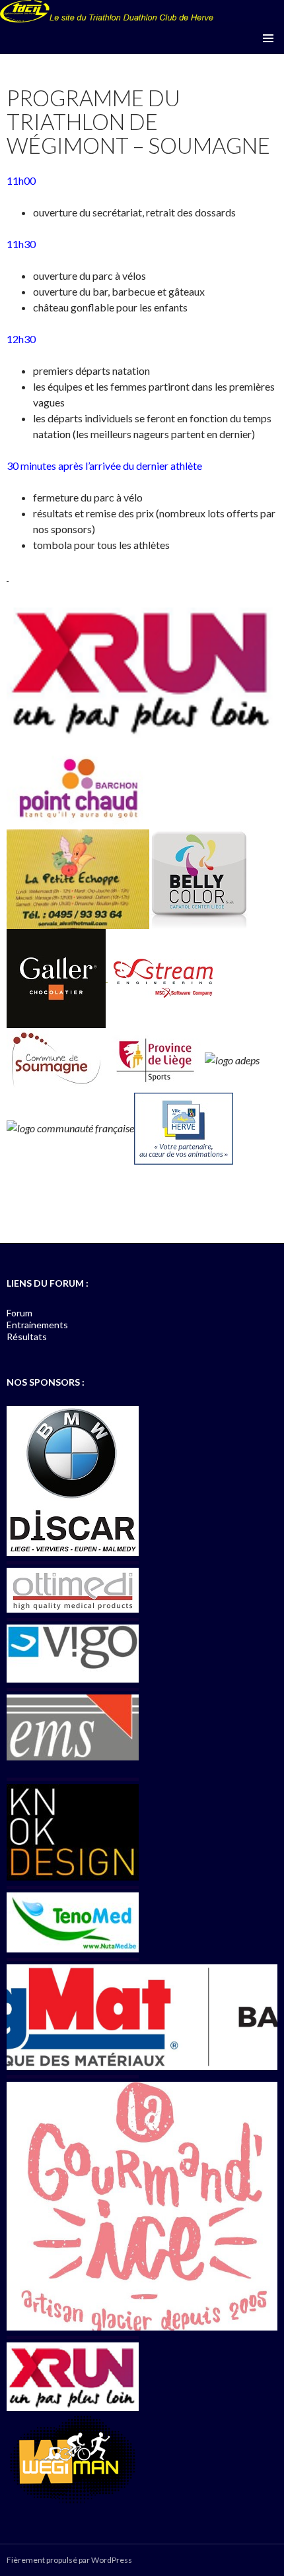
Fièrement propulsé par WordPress (69, 2560)
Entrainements (37, 1325)
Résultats (27, 1336)
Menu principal (268, 38)
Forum (19, 1313)
